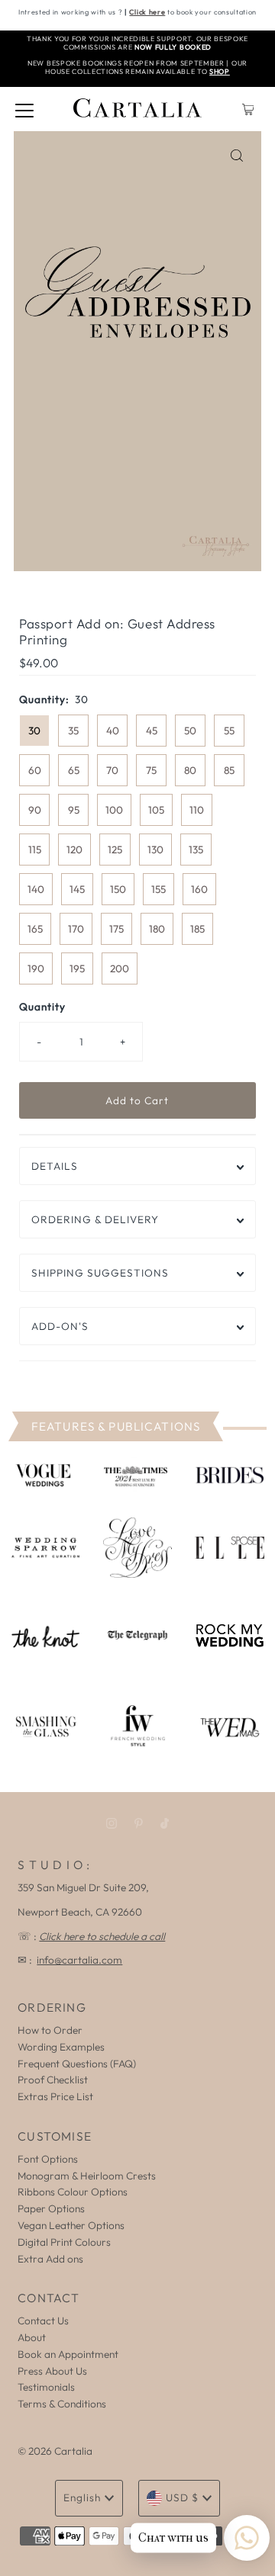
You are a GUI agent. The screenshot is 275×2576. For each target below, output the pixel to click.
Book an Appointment (68, 2354)
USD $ (182, 2497)
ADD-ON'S (60, 1326)
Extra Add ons (50, 2259)
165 (35, 929)
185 (197, 929)
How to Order (50, 2030)
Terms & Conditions (62, 2404)
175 (116, 929)
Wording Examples (61, 2047)
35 (73, 731)
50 (190, 731)
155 (159, 889)
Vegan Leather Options (71, 2225)
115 (35, 850)
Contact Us (43, 2321)
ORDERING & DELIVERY (95, 1219)
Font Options (48, 2159)
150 (118, 889)
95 (74, 810)
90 (35, 810)
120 (74, 850)
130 (155, 850)
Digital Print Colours (64, 2242)
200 (120, 968)
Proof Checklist (53, 2080)
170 (76, 929)
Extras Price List (55, 2096)
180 (157, 929)
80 (190, 770)
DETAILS (55, 1166)
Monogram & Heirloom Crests (87, 2176)
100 (114, 810)
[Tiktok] (165, 1823)
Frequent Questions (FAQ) (77, 2064)
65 (74, 770)
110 (197, 810)
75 (151, 770)
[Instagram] (112, 1823)
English (82, 2497)
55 (229, 731)
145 (77, 889)
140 (36, 889)
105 (156, 810)
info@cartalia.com (79, 1960)
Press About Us (52, 2371)
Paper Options (51, 2208)
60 (35, 770)
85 (229, 770)
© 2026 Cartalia (55, 2451)
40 (113, 731)
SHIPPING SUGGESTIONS (100, 1273)
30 (34, 731)
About (32, 2337)
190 (36, 968)
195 (77, 968)
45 (152, 731)
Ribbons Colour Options (73, 2192)
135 (196, 850)
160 (199, 889)
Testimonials (46, 2387)
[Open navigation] (24, 109)
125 (115, 850)
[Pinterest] (139, 1823)
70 (112, 770)
